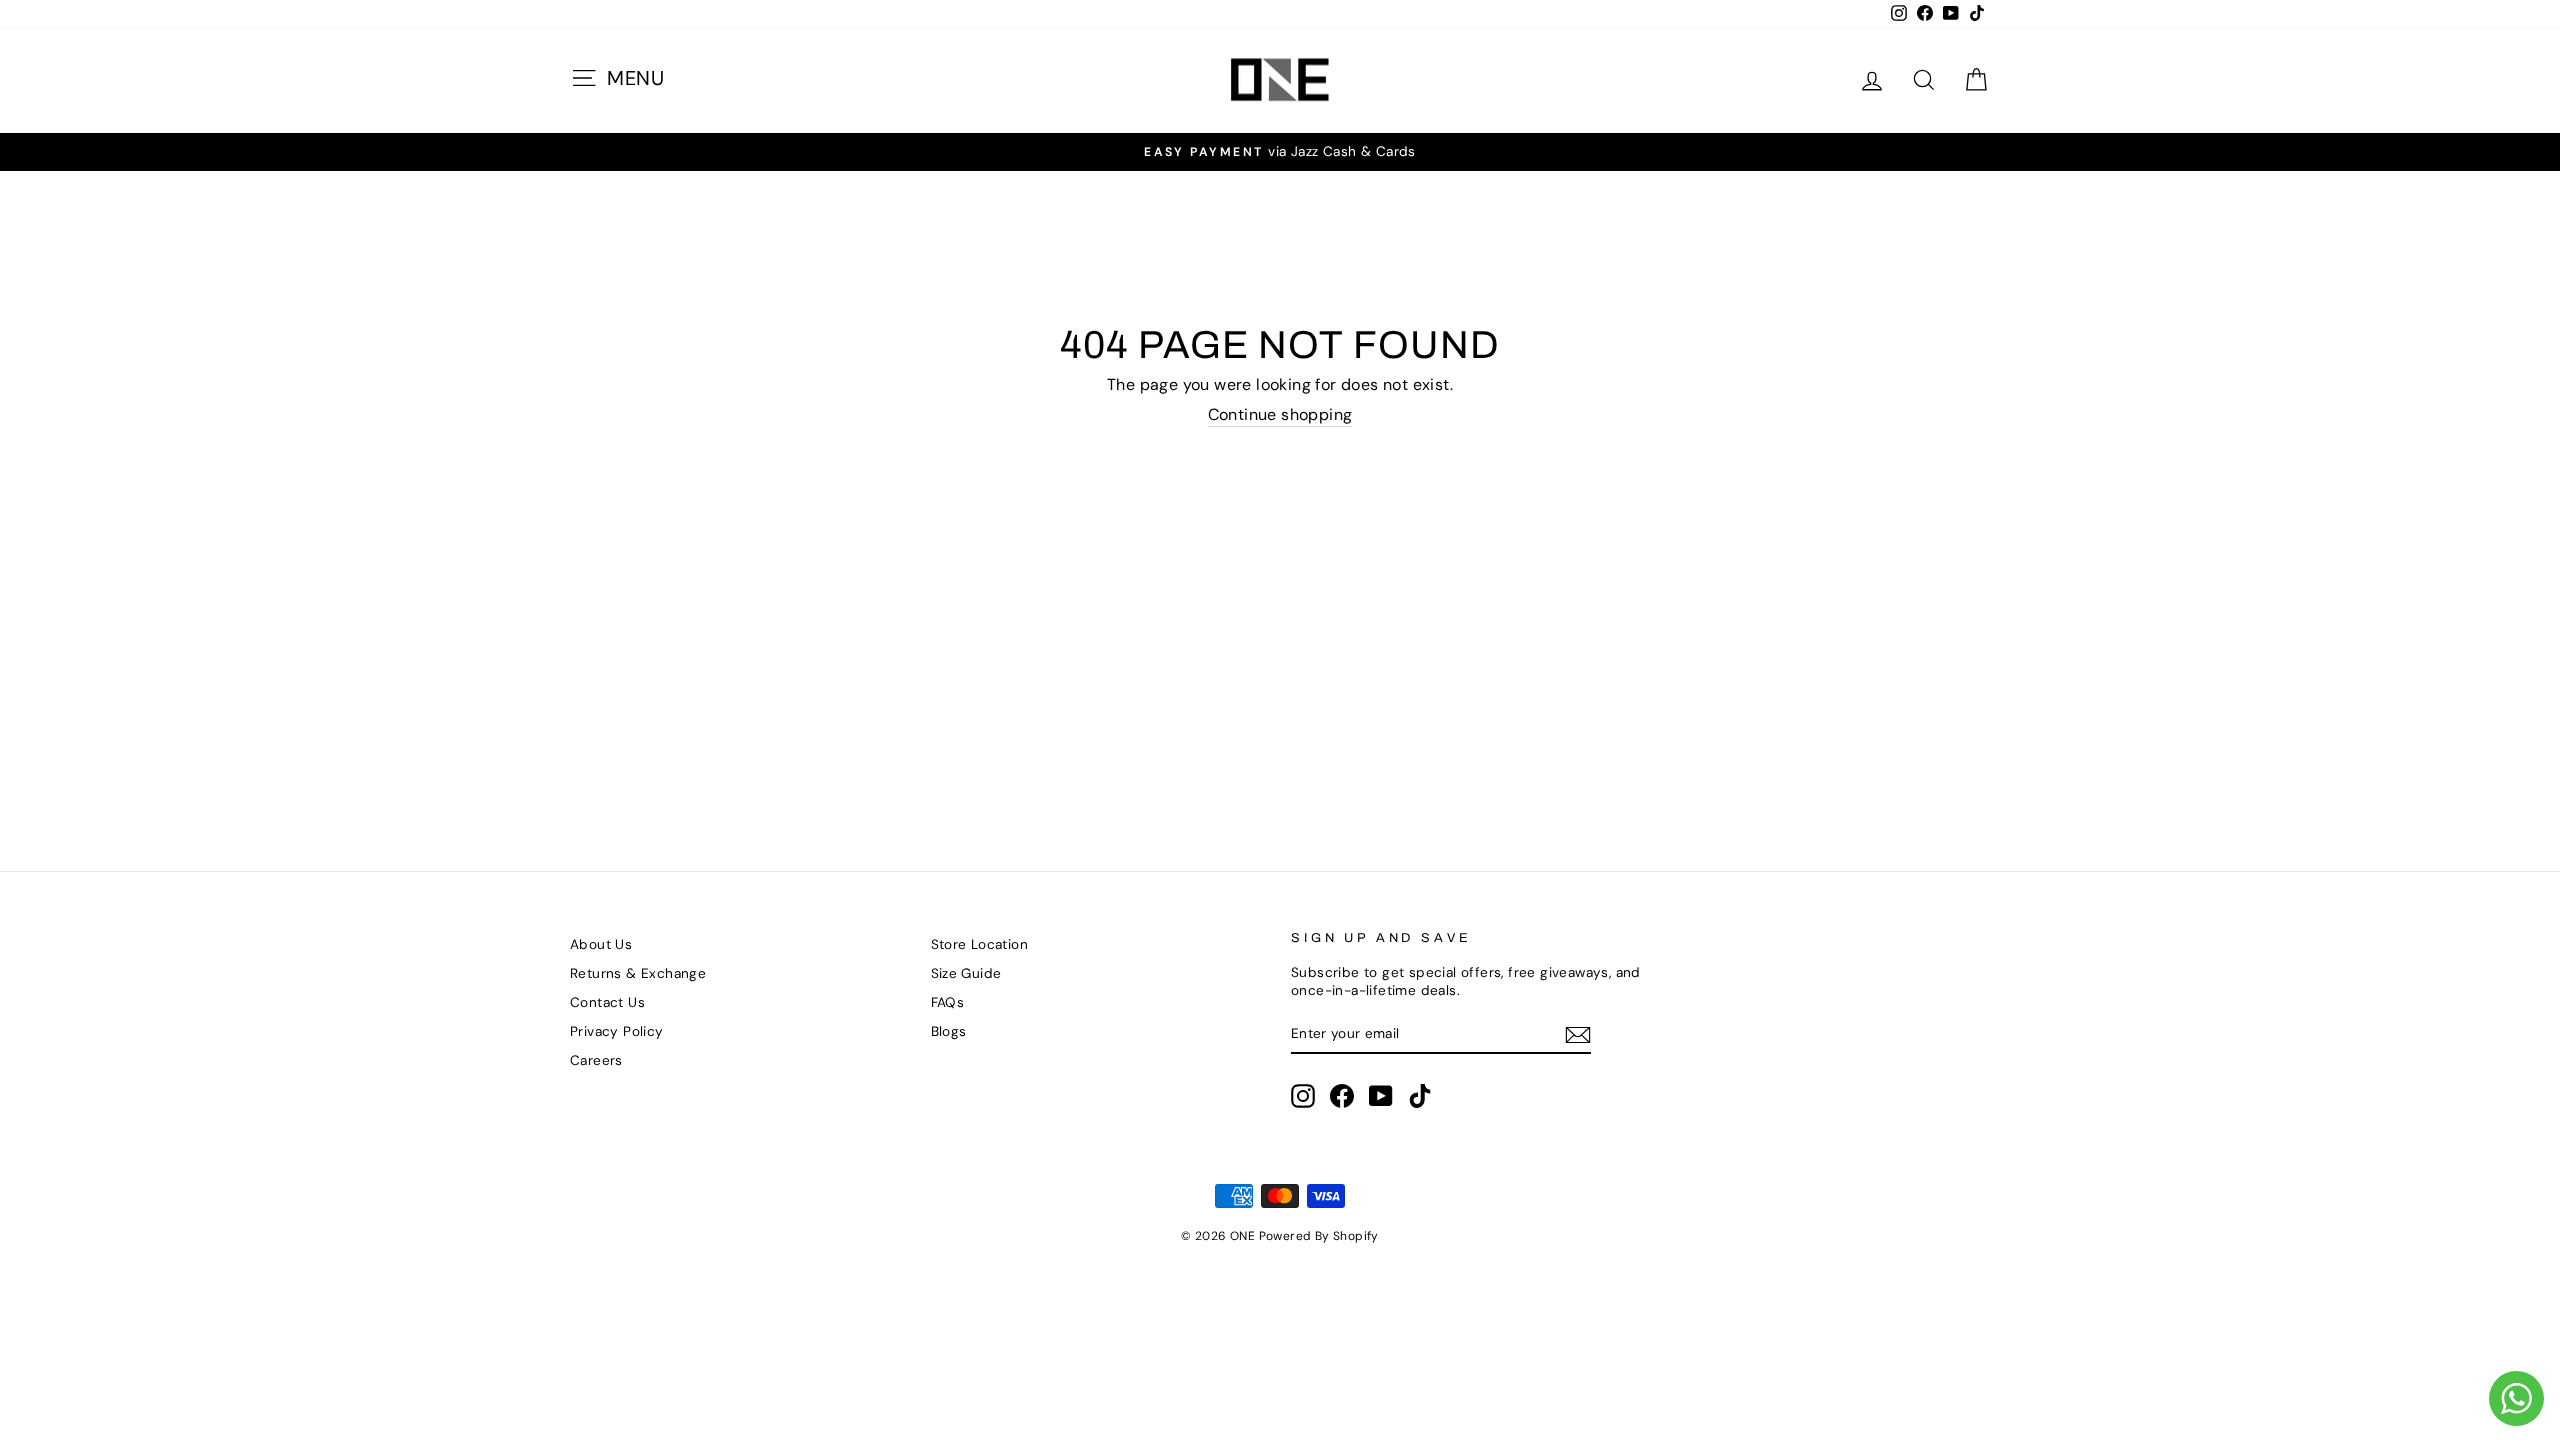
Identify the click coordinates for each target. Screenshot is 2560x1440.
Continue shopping (1280, 415)
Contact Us (607, 1002)
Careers (596, 1060)
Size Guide (966, 973)
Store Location (980, 944)
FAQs (948, 1002)
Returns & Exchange (638, 973)
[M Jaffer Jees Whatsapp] (2516, 1398)
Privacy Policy (617, 1031)
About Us (601, 944)
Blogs (949, 1031)
